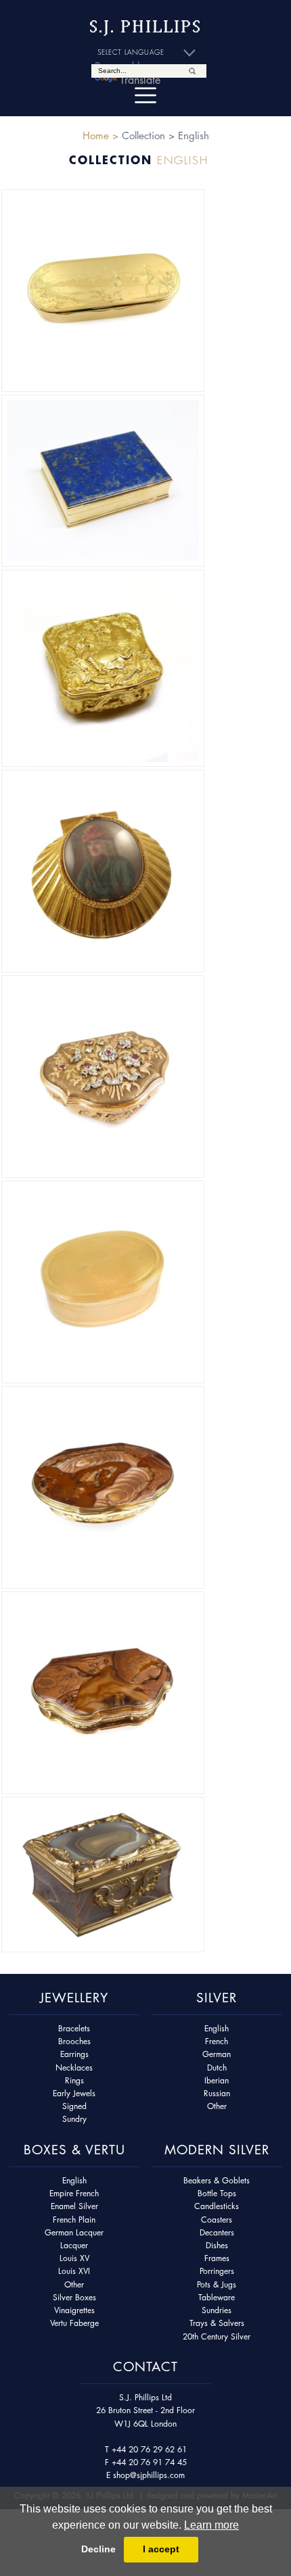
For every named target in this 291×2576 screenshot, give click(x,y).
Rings (74, 2080)
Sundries (217, 2310)
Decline (98, 2549)
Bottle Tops (217, 2193)
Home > (100, 135)
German (217, 2054)
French (217, 2041)
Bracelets (74, 2028)
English (217, 2028)
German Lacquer (74, 2232)
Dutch (217, 2067)
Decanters (217, 2232)
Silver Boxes (74, 2297)
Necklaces (74, 2067)
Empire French (74, 2193)
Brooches (74, 2041)
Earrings (74, 2054)
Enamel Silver (74, 2206)
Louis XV (74, 2258)
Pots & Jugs (217, 2284)
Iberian (217, 2080)
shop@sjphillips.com (149, 2475)
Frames (217, 2258)
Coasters (217, 2220)
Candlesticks (217, 2206)
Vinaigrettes (74, 2310)
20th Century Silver (217, 2336)
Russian (217, 2093)
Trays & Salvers (217, 2323)
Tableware (217, 2297)
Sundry (74, 2119)
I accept (161, 2549)
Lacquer (74, 2245)
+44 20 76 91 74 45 (149, 2462)
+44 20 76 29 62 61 (149, 2449)
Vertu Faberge (74, 2323)
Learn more (211, 2525)
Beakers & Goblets (217, 2180)
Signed (74, 2106)
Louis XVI (74, 2271)
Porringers (217, 2271)
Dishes (217, 2245)
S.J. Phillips (145, 27)
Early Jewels (74, 2093)
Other (217, 2106)
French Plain (74, 2220)
